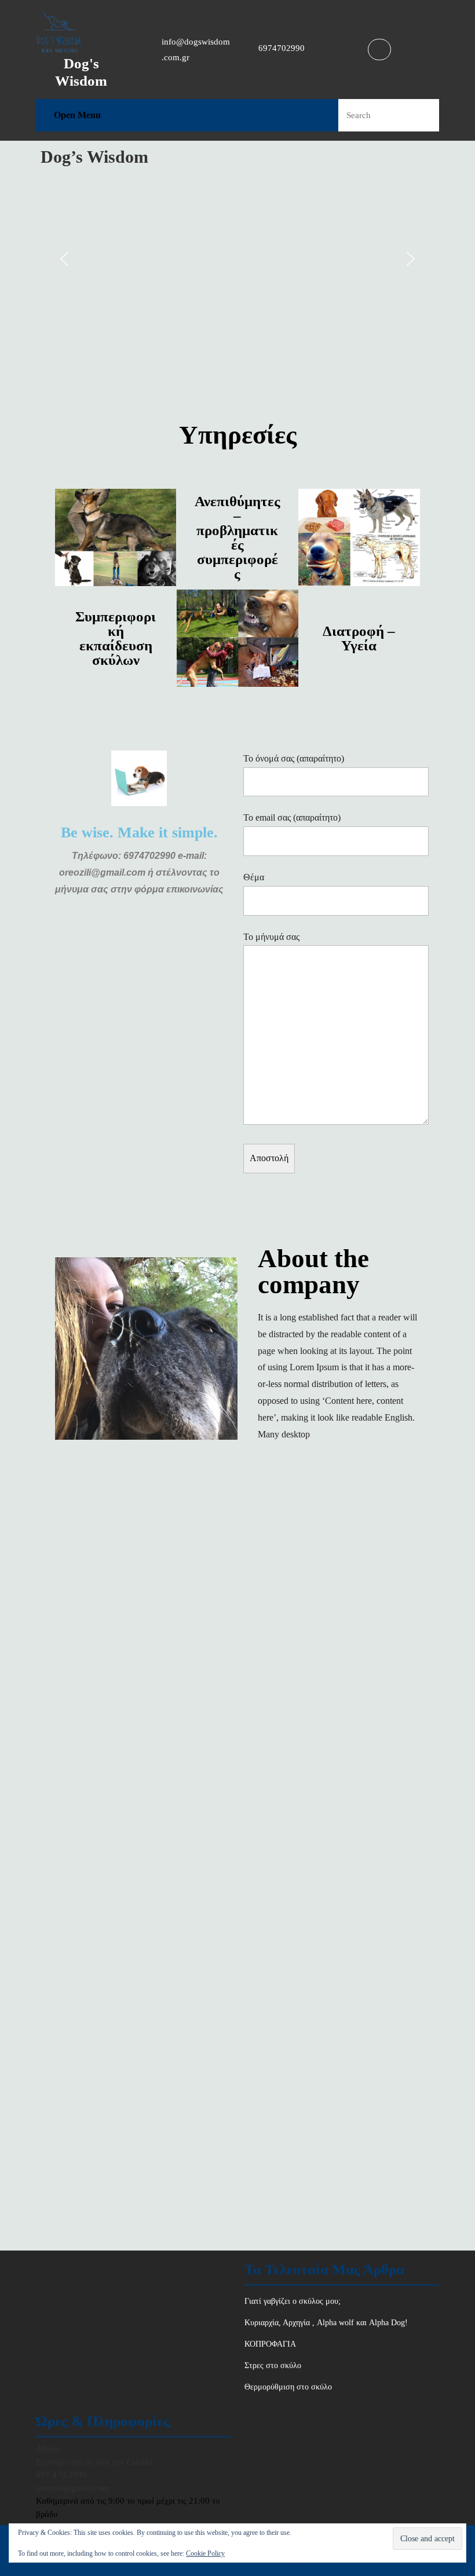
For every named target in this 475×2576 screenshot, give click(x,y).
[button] (64, 259)
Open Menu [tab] (77, 114)
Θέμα (254, 877)
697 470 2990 (61, 2475)
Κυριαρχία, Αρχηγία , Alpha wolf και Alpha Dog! (326, 2323)
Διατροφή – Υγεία (359, 638)
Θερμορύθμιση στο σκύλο (288, 2387)
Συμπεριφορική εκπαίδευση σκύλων (116, 638)
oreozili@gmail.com (73, 2488)
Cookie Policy (205, 2553)
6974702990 (282, 48)
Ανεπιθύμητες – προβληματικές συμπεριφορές (237, 537)
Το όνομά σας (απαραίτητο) (294, 758)
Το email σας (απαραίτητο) (292, 817)
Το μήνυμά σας (271, 937)
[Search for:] (374, 116)
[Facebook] (378, 49)
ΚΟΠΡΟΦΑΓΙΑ (270, 2344)
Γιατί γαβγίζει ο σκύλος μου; (293, 2301)
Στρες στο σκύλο (273, 2365)
